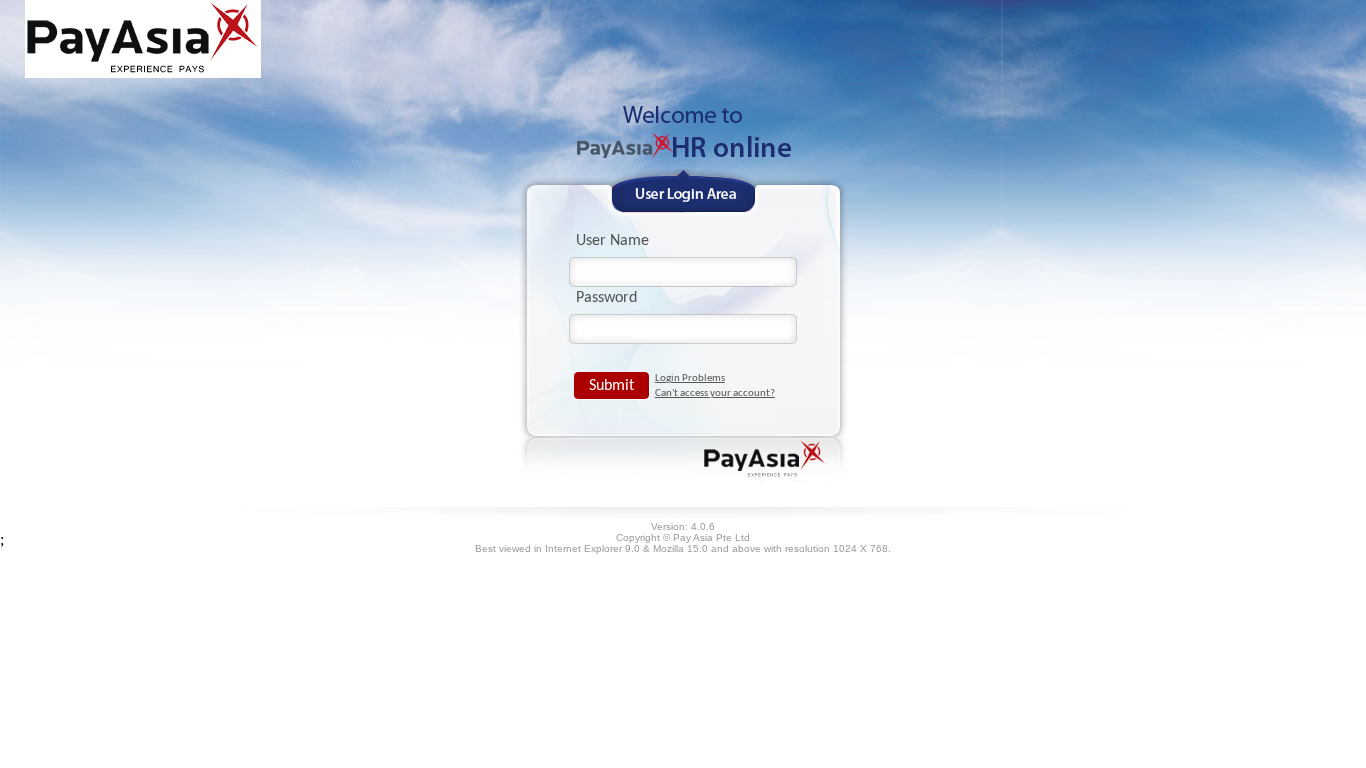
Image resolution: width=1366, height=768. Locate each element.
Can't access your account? (715, 393)
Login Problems (690, 378)
